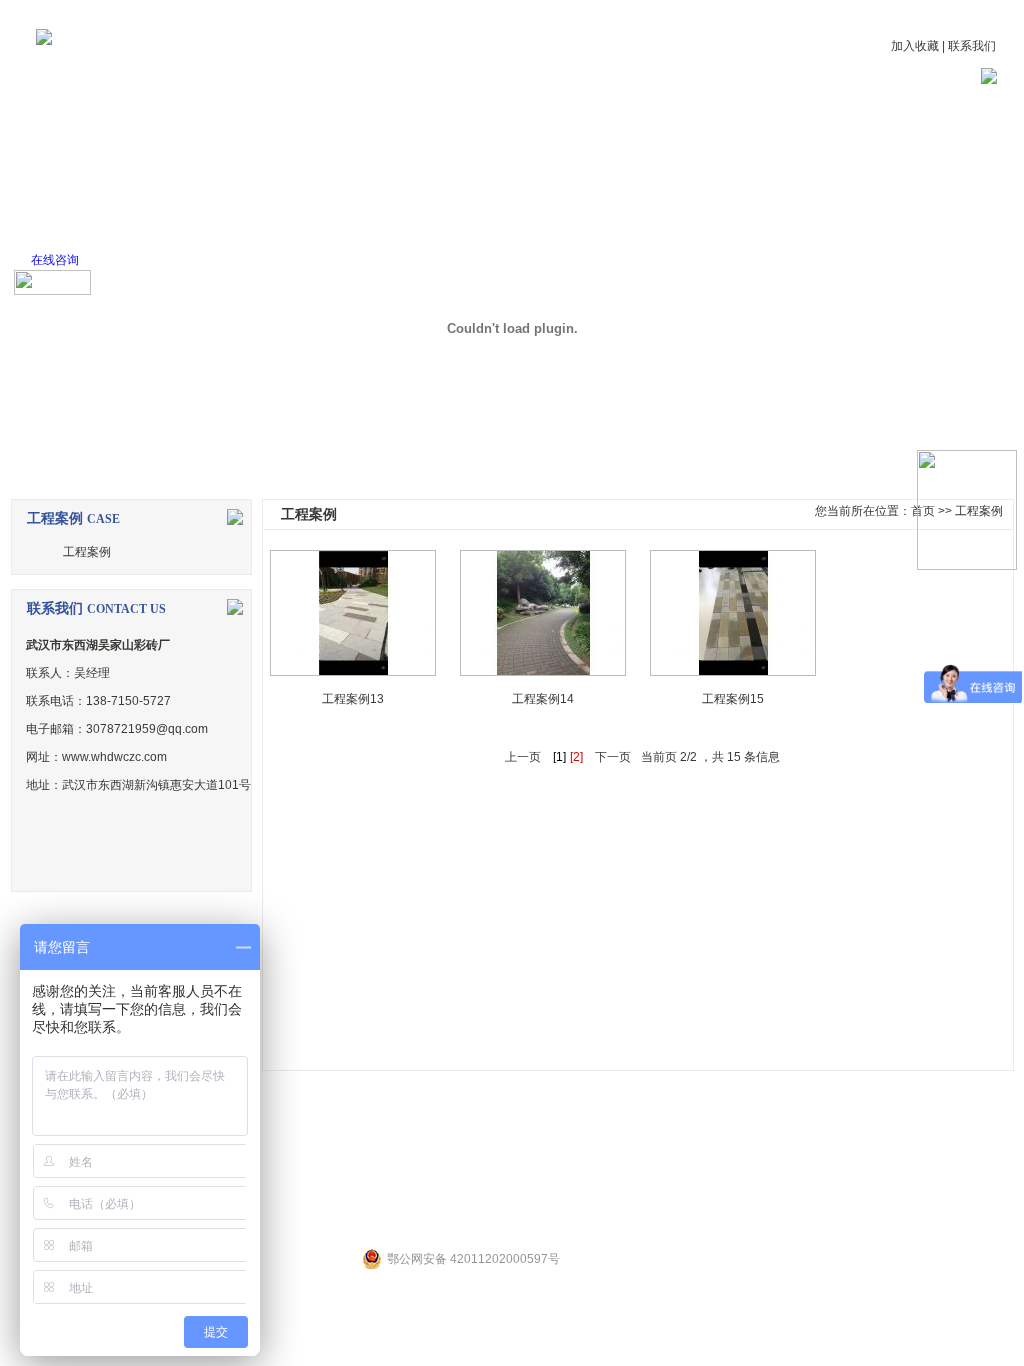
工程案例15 (733, 699)
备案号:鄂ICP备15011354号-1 (677, 1193)
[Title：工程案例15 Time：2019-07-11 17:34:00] (733, 613)
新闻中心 (325, 146)
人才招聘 (700, 146)
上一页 (523, 757)
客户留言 (825, 146)
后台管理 (557, 1193)
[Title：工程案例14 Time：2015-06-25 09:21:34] (543, 613)
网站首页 (75, 146)
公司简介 (200, 146)
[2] (576, 757)
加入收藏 (915, 46)
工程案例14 (543, 699)
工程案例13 (353, 699)
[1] (559, 757)
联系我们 (972, 46)
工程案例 (575, 146)
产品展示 (450, 146)
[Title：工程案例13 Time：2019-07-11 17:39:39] (353, 613)
